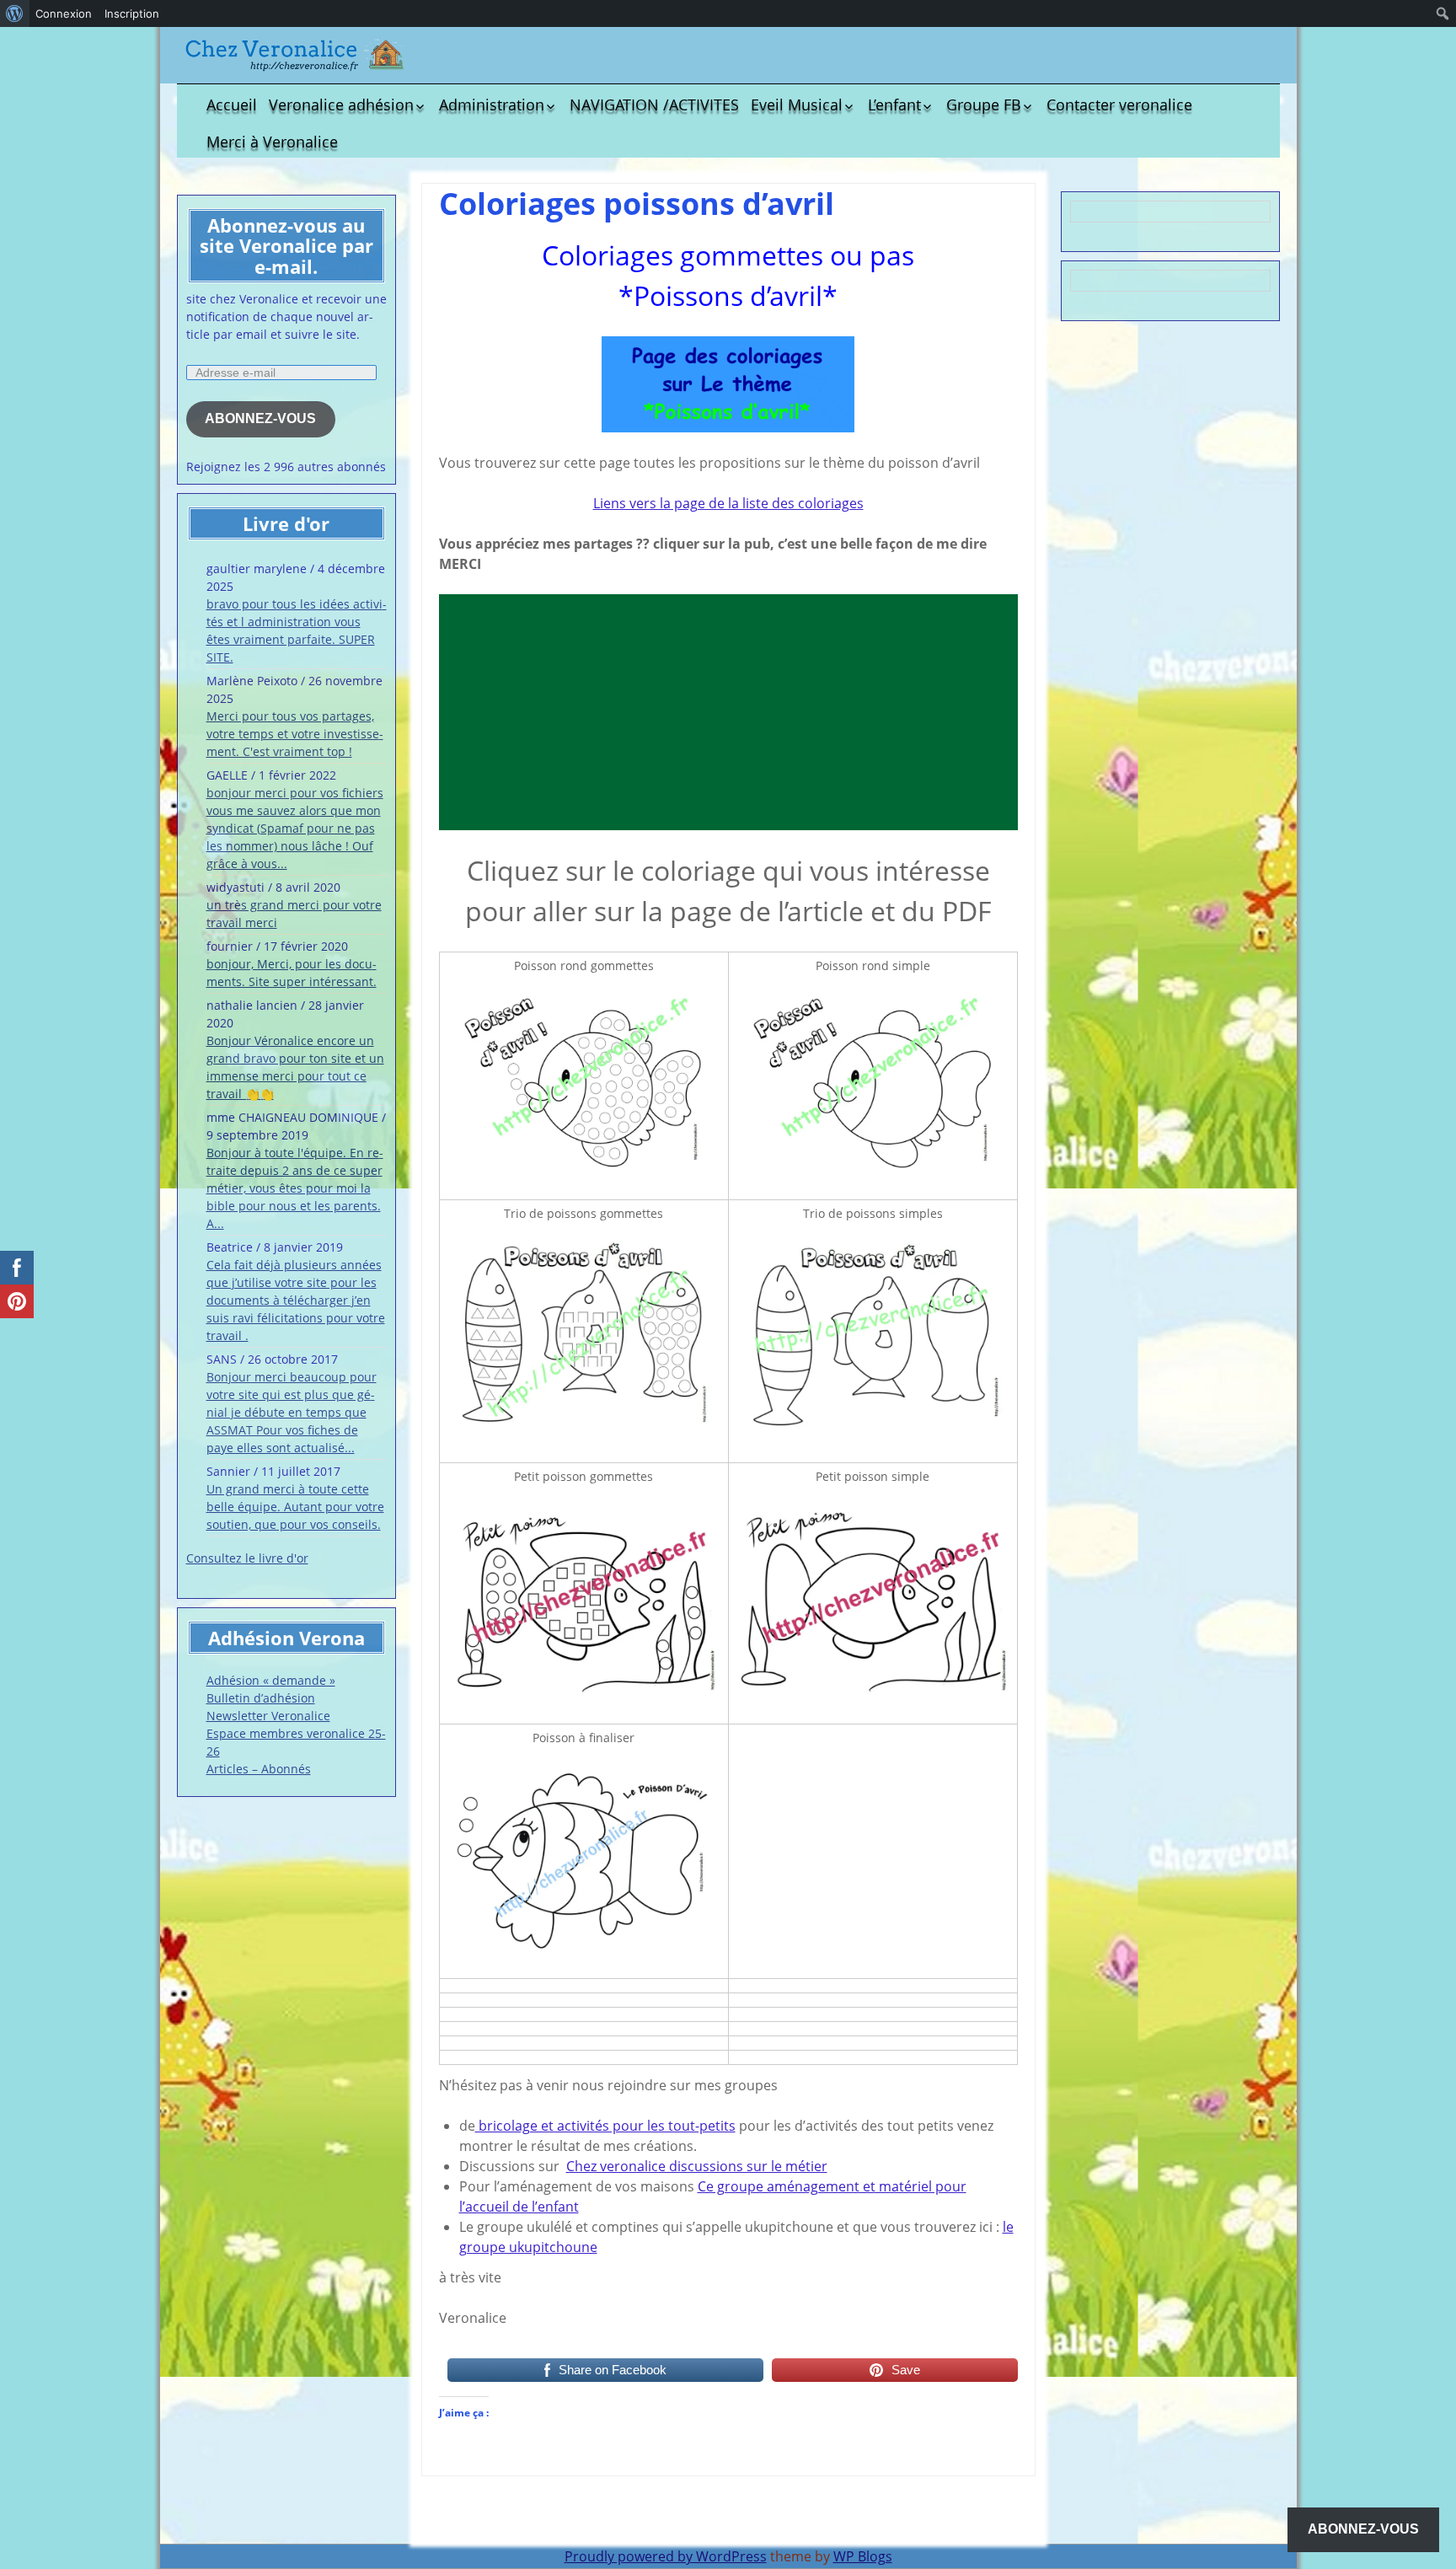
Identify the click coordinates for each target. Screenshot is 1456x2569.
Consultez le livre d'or (247, 1558)
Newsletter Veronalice (268, 1716)
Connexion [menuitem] (64, 13)
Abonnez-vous (260, 418)
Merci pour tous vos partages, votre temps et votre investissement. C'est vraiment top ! (295, 734)
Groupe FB (984, 105)
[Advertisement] (728, 712)
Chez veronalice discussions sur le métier (697, 2166)
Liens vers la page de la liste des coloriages (728, 503)
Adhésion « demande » (271, 1680)
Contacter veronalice (1119, 105)
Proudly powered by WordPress (666, 2556)
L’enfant (894, 105)
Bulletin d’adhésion (261, 1698)
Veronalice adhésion (341, 105)
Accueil (232, 105)
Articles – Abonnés (259, 1769)
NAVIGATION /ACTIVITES (654, 105)
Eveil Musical (797, 105)
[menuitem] (15, 13)
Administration (492, 105)
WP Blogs (863, 2556)
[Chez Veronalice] (295, 55)
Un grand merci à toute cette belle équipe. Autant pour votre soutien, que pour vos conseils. (295, 1507)
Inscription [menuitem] (132, 13)
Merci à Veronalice (272, 142)
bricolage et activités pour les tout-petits (605, 2126)
